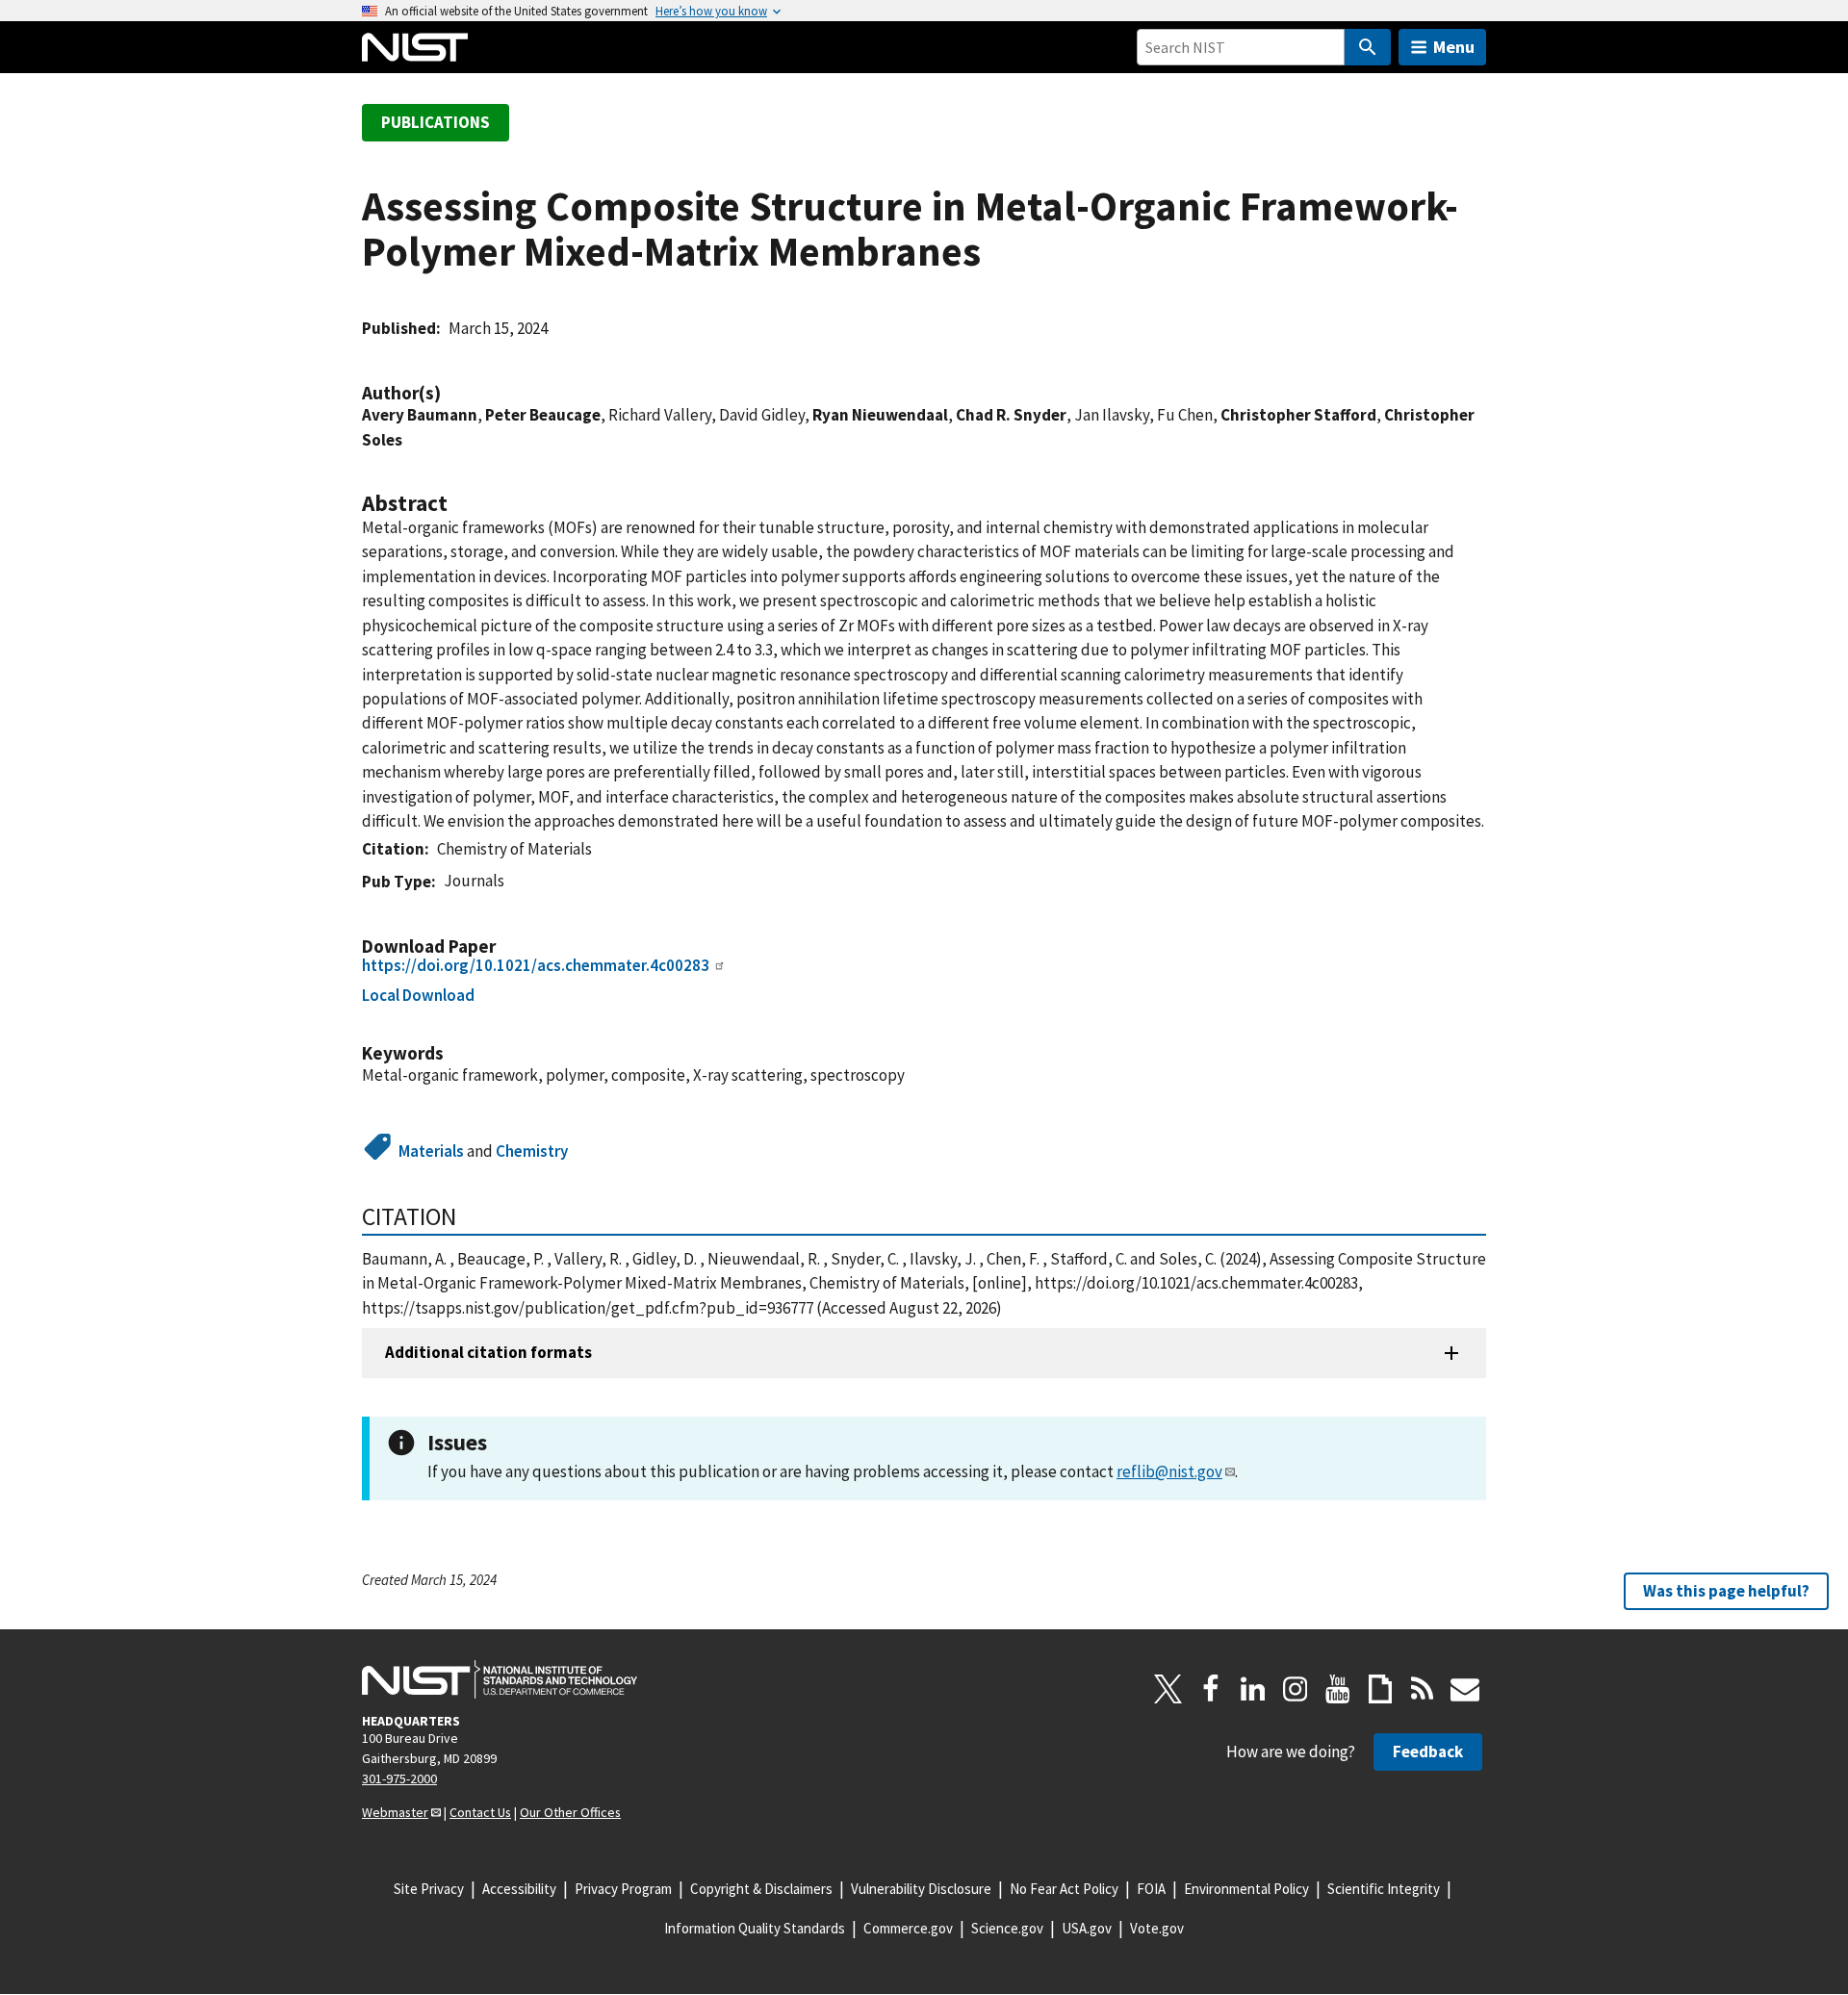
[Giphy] (1380, 1689)
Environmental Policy (1246, 1889)
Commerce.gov (908, 1928)
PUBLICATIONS (436, 122)
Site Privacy (429, 1889)
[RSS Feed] (1423, 1689)
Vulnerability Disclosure (921, 1889)
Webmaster (395, 1812)
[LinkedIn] (1253, 1689)
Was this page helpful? (1726, 1591)
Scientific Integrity (1384, 1889)
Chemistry (532, 1151)
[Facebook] (1211, 1689)
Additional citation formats (488, 1352)
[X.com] (1168, 1689)
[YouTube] (1338, 1689)
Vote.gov (1157, 1928)
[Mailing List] (1465, 1689)
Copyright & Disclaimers (761, 1889)
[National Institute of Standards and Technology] (500, 1679)
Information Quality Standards (755, 1928)
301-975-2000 (399, 1778)
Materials (431, 1151)
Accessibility (519, 1889)
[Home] (415, 47)
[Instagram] (1296, 1689)
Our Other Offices (570, 1812)
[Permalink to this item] (450, 393)
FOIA (1151, 1889)
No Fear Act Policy (1064, 1889)
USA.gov (1087, 1928)
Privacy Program (623, 1889)
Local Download (418, 995)
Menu (1454, 47)
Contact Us (480, 1812)
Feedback (1428, 1752)
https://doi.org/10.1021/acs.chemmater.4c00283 (536, 965)
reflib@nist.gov (1169, 1471)
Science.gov (1007, 1928)
